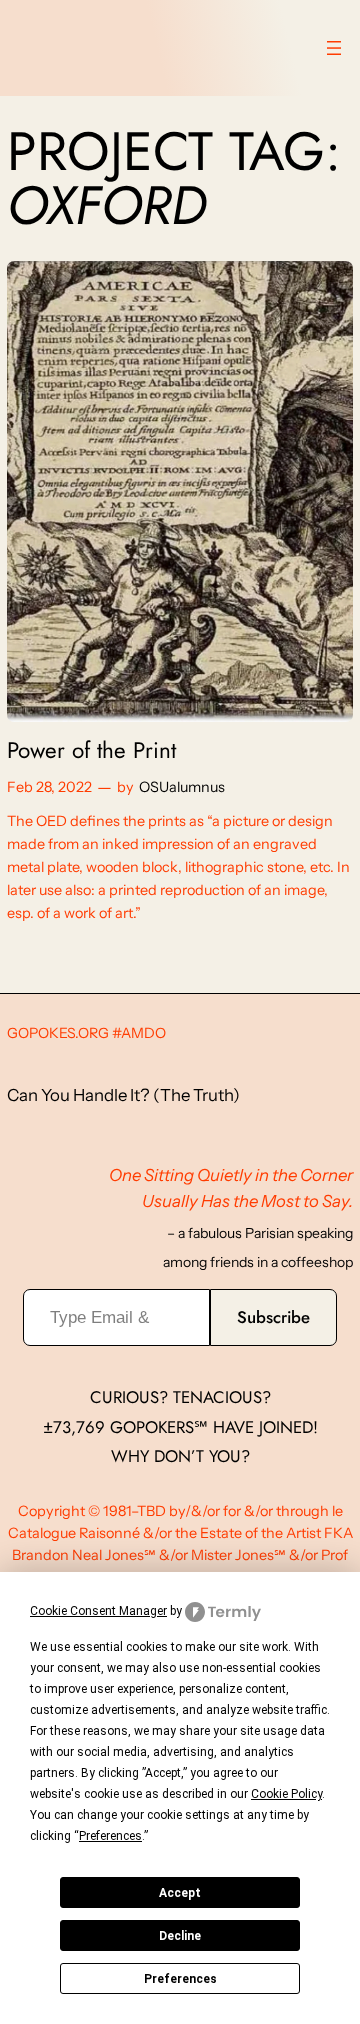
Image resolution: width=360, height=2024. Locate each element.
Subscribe (273, 1317)
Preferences (180, 1979)
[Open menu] (334, 48)
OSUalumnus (182, 787)
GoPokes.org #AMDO (86, 1033)
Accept (180, 1893)
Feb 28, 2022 (49, 787)
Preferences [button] (110, 1836)
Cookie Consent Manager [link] (98, 1611)
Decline (180, 1936)
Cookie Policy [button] (286, 1794)
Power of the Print (91, 750)
